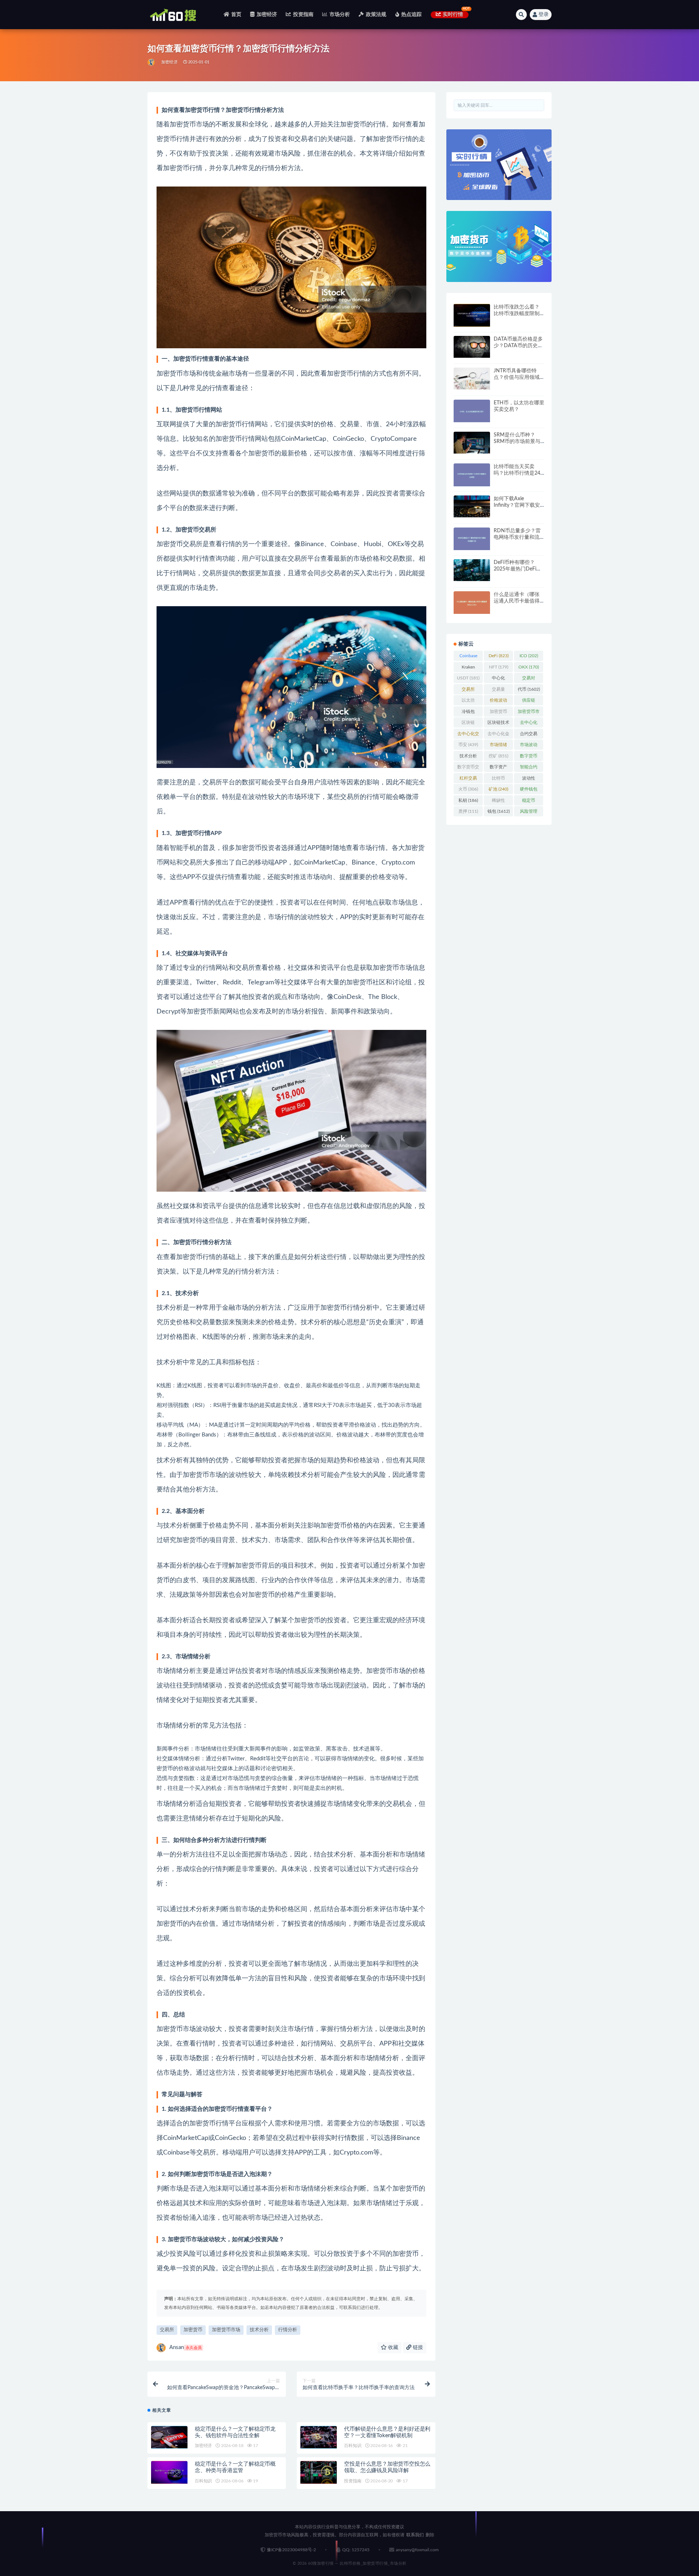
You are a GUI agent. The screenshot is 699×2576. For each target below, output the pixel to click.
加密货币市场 (226, 2330)
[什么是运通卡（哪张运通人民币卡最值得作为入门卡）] (472, 603)
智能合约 (529, 768)
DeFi (499, 656)
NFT (499, 667)
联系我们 (415, 2535)
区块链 (468, 724)
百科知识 (353, 2446)
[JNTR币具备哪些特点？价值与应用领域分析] (472, 379)
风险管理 (529, 813)
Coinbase (468, 657)
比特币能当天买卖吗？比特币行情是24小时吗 (517, 473)
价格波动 (498, 702)
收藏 (392, 2348)
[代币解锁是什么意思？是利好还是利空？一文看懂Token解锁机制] (319, 2437)
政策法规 (376, 15)
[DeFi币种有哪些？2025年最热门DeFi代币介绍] (472, 570)
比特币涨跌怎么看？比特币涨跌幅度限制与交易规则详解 (517, 314)
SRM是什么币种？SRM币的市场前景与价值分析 (517, 442)
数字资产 (498, 768)
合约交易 (529, 735)
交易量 (498, 691)
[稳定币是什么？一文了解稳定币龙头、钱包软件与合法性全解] (169, 2437)
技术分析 (259, 2330)
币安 (468, 745)
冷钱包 (468, 713)
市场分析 (340, 15)
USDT (468, 678)
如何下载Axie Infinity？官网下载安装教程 (517, 505)
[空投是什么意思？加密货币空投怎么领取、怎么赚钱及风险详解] (319, 2472)
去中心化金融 (498, 735)
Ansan (185, 2347)
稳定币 (529, 802)
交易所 (167, 2330)
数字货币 (529, 757)
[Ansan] (152, 62)
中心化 (498, 679)
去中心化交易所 (468, 735)
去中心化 (529, 724)
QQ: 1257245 (356, 2550)
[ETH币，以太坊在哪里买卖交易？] (472, 411)
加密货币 (193, 2330)
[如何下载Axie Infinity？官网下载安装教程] (472, 506)
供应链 (529, 702)
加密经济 (267, 15)
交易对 (529, 679)
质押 (468, 811)
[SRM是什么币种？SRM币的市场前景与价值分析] (472, 443)
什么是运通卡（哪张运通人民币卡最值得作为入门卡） (517, 601)
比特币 (498, 780)
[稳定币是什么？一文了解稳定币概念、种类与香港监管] (169, 2472)
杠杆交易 (468, 780)
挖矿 (498, 756)
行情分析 (288, 2330)
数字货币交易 (468, 768)
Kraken (468, 668)
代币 (529, 689)
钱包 (499, 811)
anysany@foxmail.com (417, 2550)
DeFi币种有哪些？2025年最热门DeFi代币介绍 (518, 569)
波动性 (529, 780)
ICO (529, 656)
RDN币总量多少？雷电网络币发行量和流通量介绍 (517, 537)
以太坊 (468, 702)
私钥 (468, 800)
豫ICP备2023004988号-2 (291, 2550)
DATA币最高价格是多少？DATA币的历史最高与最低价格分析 (518, 346)
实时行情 (453, 15)
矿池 (498, 789)
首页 (236, 15)
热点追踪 (412, 15)
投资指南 (303, 15)
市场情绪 (498, 746)
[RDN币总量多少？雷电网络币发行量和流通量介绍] (472, 539)
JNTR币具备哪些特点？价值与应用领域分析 (517, 377)
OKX (529, 667)
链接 (417, 2348)
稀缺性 (498, 802)
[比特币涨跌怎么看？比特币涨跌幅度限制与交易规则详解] (472, 315)
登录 (544, 15)
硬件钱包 (529, 791)
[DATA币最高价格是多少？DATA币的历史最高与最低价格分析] (472, 347)
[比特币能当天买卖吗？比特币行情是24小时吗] (472, 475)
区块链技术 (498, 724)
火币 (468, 789)
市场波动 (529, 746)
